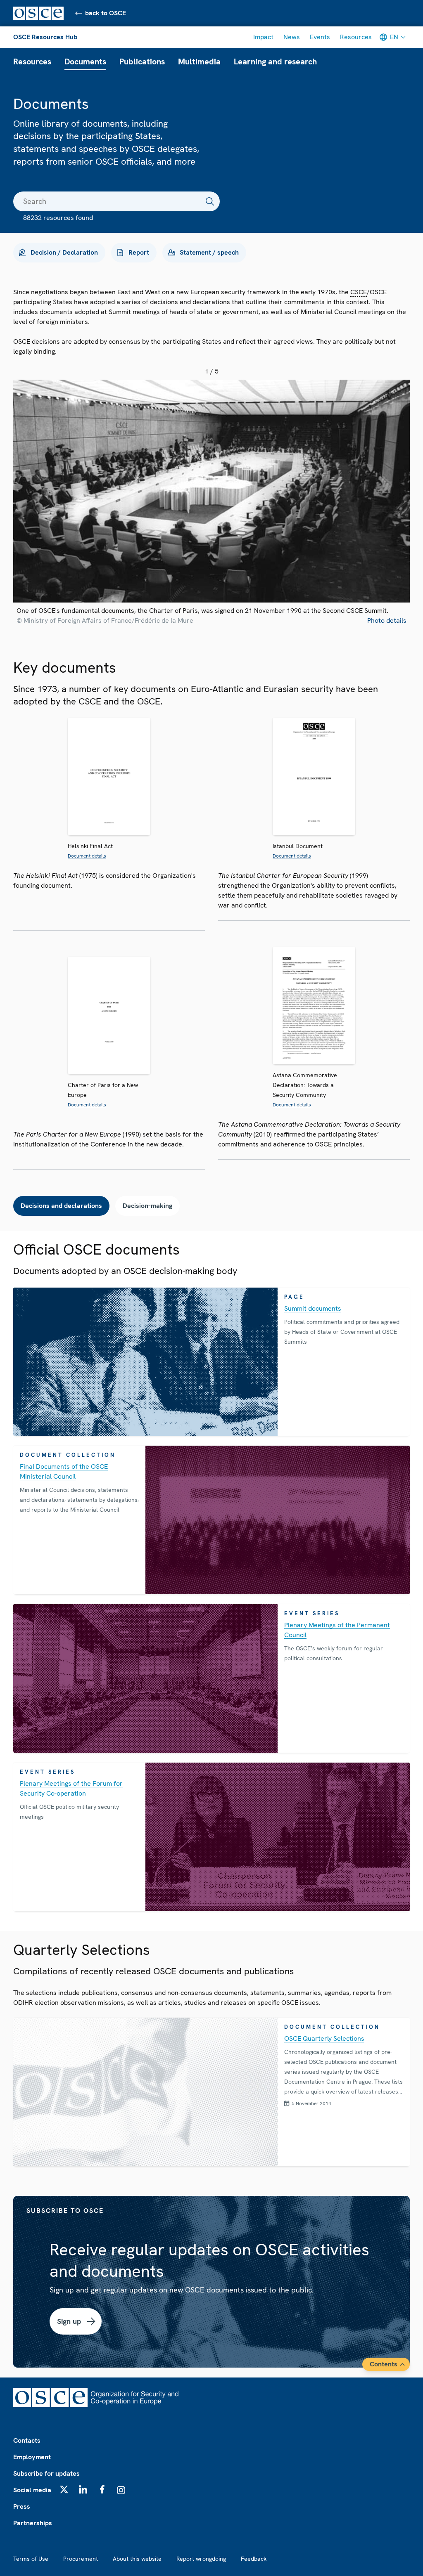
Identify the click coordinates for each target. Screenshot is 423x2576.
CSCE (359, 292)
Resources (356, 37)
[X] (64, 2489)
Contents (384, 2364)
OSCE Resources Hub (45, 37)
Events (320, 37)
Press (22, 2506)
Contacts (27, 2440)
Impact (263, 37)
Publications (142, 61)
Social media (32, 2490)
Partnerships (33, 2523)
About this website (137, 2559)
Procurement (81, 2559)
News (292, 37)
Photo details (387, 620)
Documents (85, 61)
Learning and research (275, 61)
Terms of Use (31, 2559)
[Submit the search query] (210, 201)
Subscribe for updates (46, 2473)
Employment (32, 2457)
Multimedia (199, 61)
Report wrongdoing (201, 2559)
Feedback (254, 2559)
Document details (87, 856)
